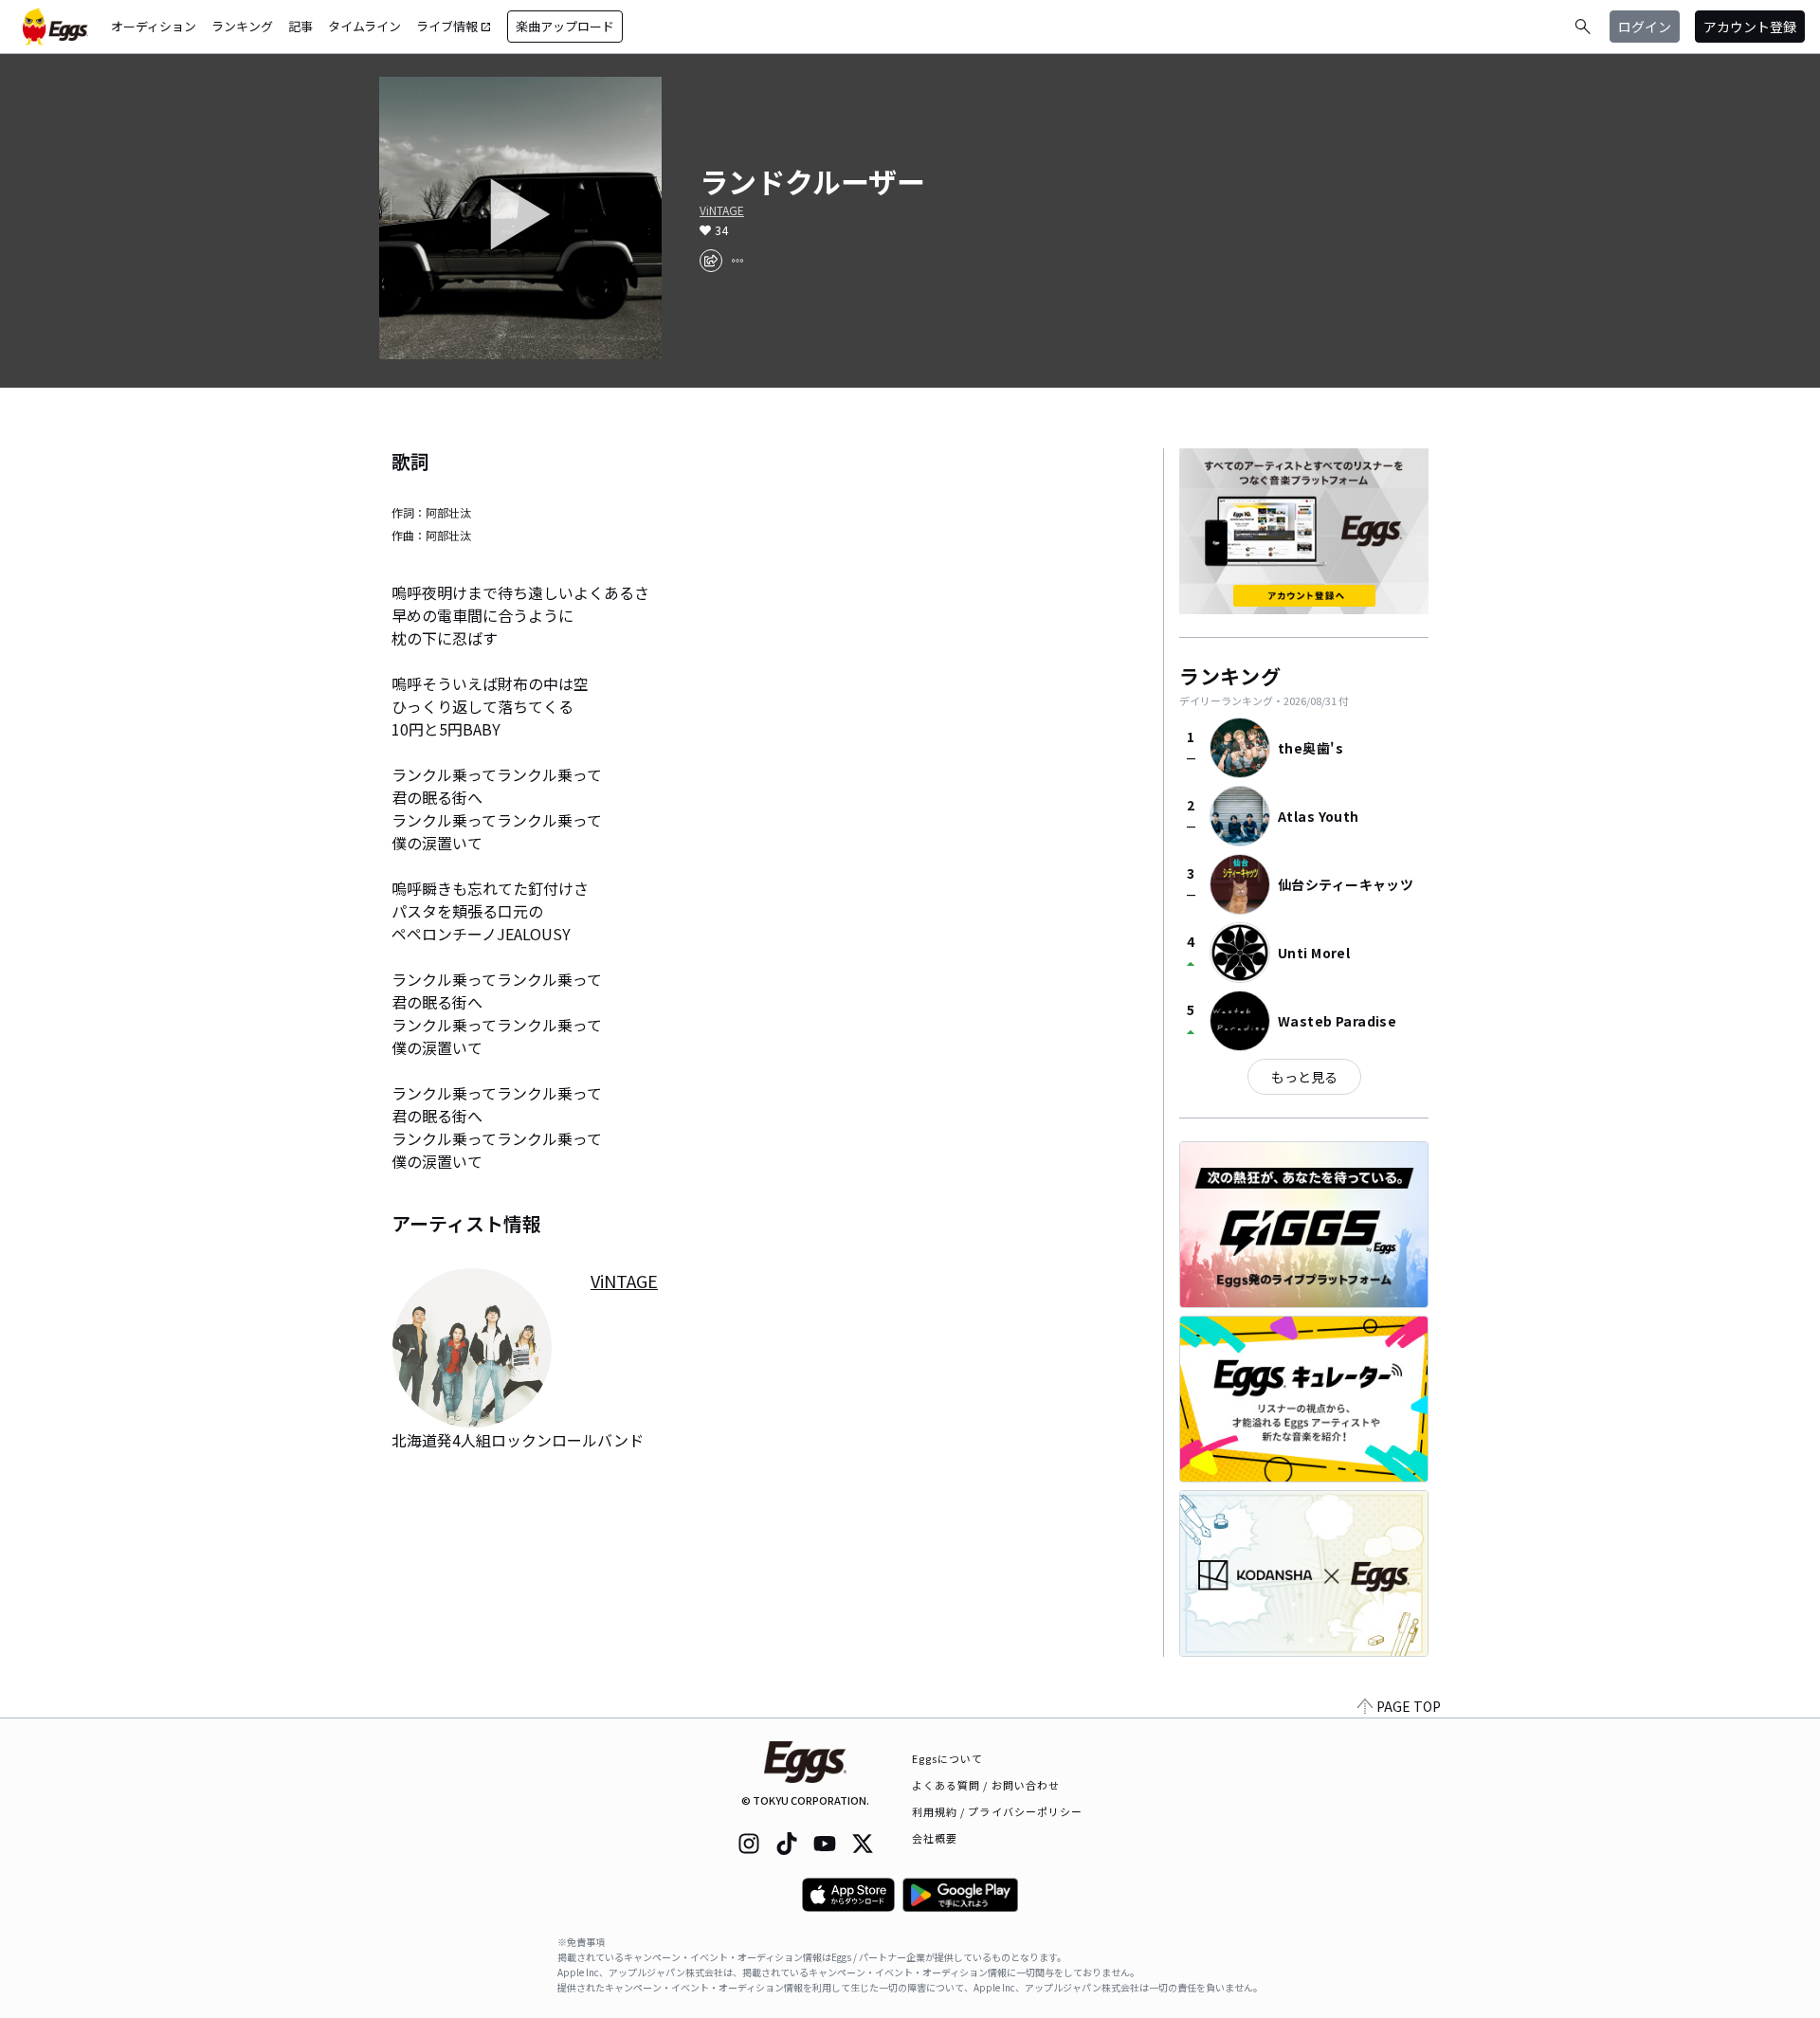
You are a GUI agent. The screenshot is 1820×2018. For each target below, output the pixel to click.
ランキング (242, 26)
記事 (300, 26)
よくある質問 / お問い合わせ (986, 1785)
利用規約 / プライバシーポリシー (998, 1811)
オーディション (154, 26)
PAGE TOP (1409, 1706)
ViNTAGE (722, 210)
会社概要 (935, 1838)
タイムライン (364, 26)
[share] (711, 261)
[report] (737, 261)
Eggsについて (948, 1758)
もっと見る (1304, 1077)
